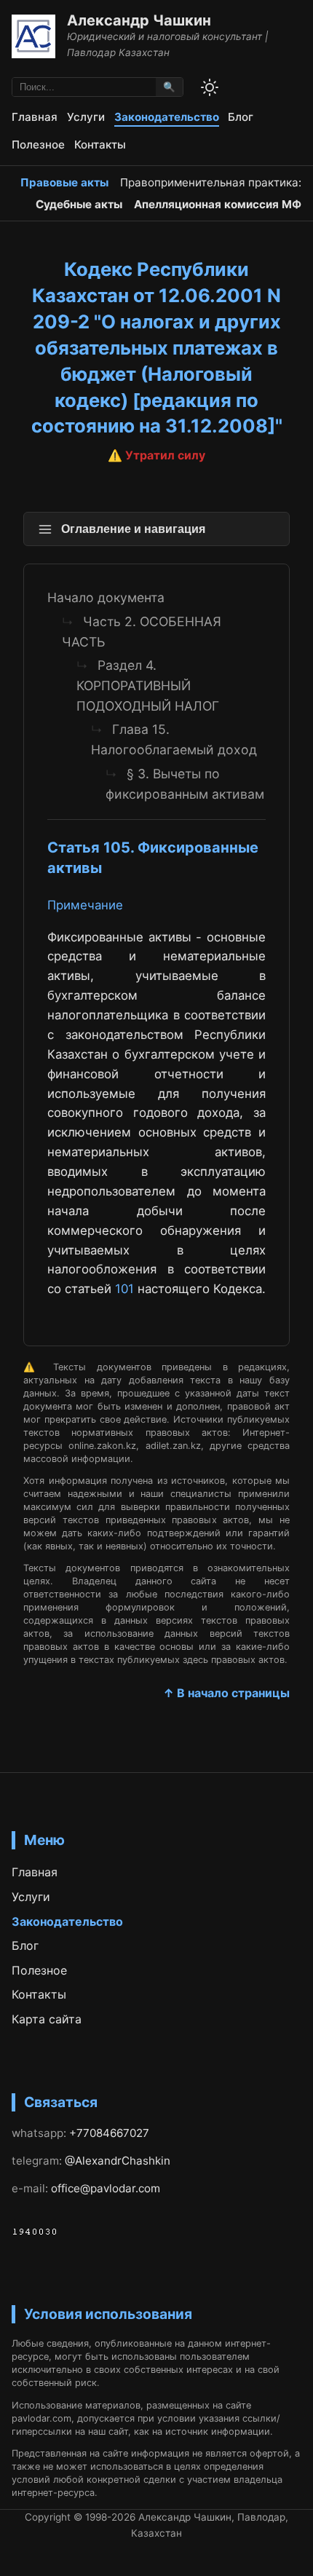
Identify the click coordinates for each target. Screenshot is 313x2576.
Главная (35, 117)
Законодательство (167, 117)
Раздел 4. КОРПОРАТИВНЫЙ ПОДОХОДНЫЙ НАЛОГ (148, 686)
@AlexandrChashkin (118, 2161)
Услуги (86, 117)
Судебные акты (79, 204)
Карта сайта (47, 2019)
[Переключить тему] (210, 87)
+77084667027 (109, 2133)
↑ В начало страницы (226, 1693)
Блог (241, 117)
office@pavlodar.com (106, 2188)
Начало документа (106, 597)
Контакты (100, 145)
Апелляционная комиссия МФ (218, 204)
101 (124, 1289)
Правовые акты (64, 182)
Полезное (38, 145)
